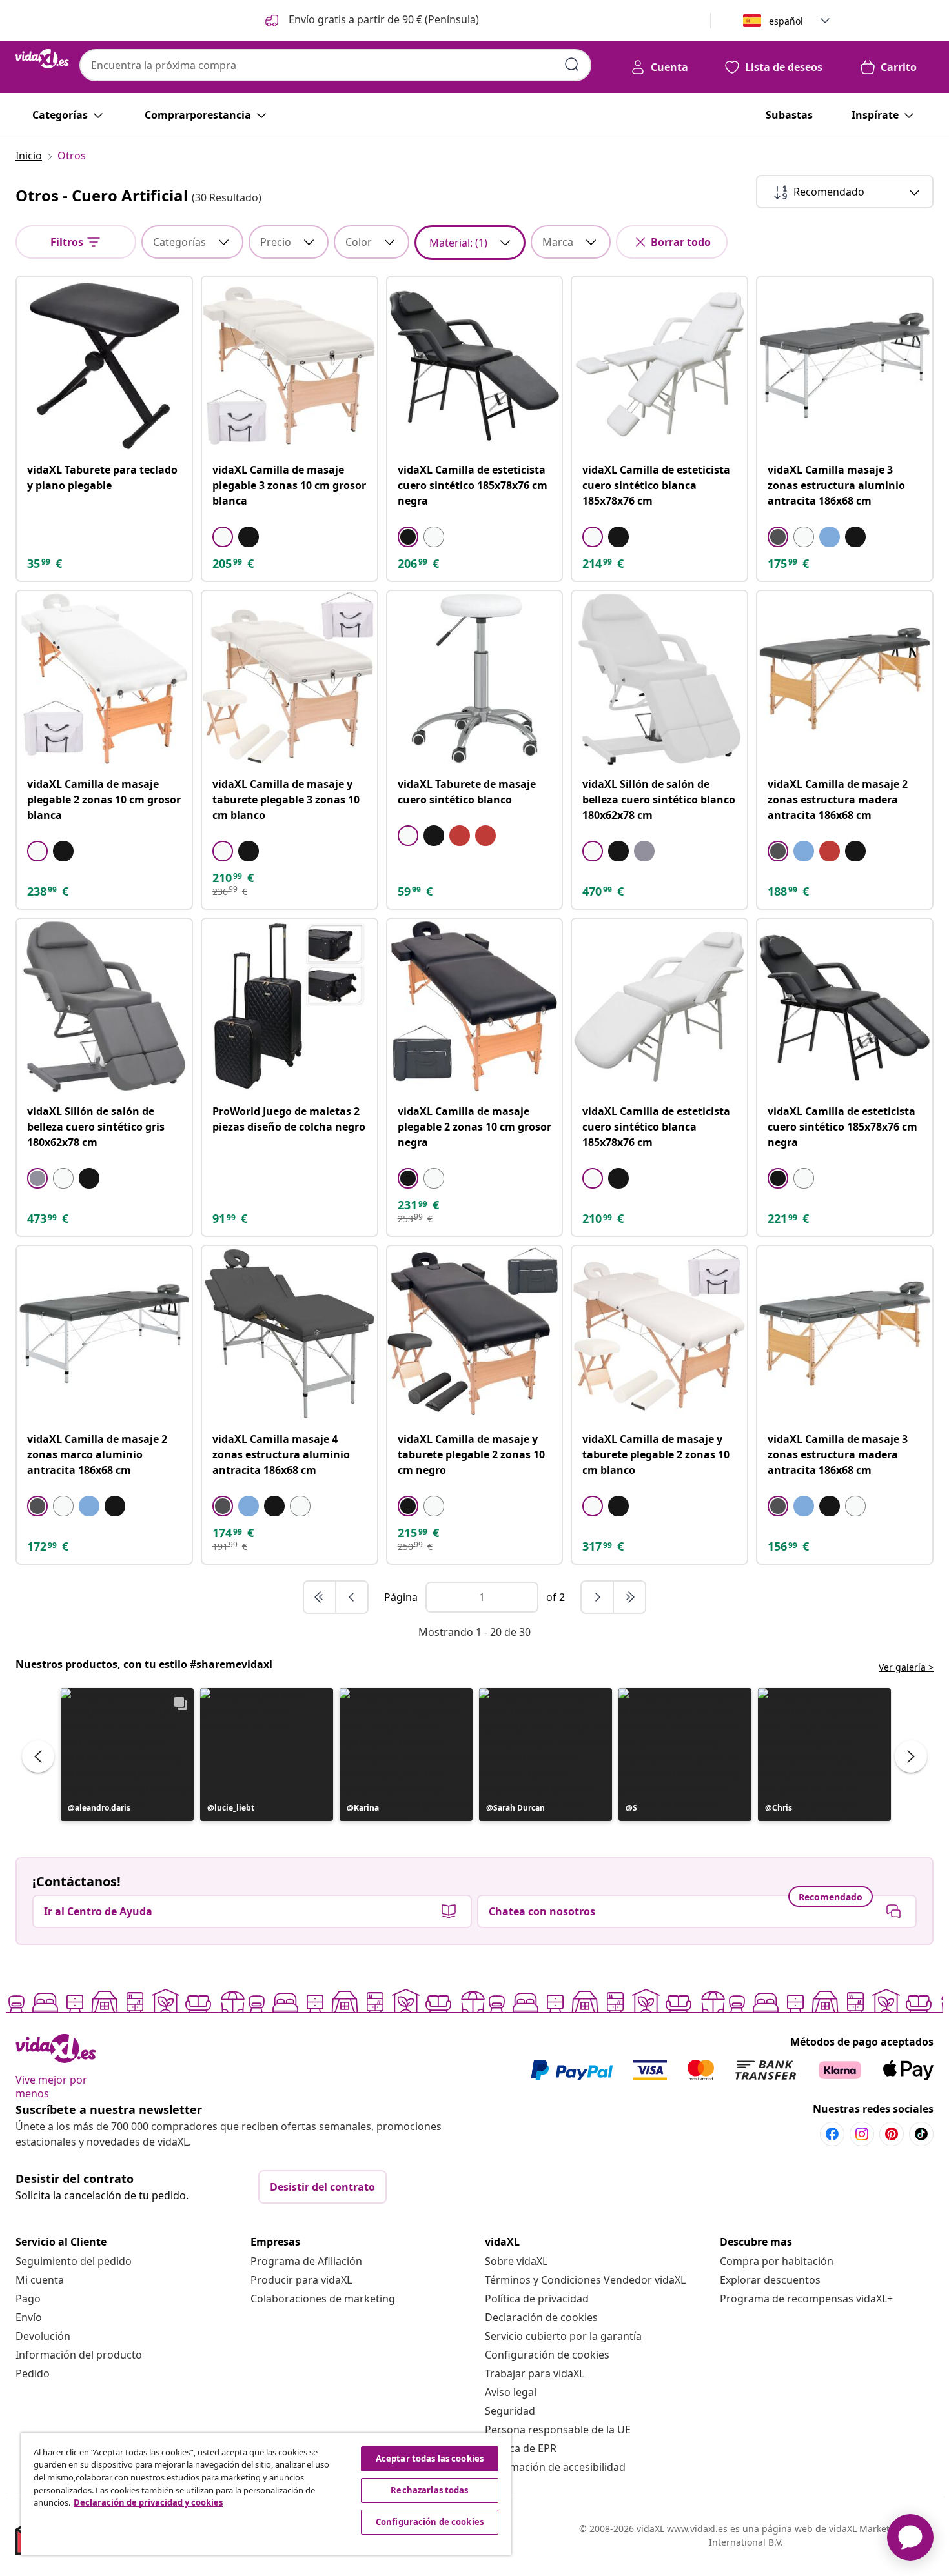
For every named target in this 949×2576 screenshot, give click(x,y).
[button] (371, 21)
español (786, 21)
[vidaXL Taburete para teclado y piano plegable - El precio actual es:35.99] (104, 364)
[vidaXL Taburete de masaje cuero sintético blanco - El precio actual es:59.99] (475, 679)
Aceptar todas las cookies (430, 2459)
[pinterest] (892, 2134)
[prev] (352, 1597)
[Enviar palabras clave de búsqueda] (572, 65)
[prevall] (320, 1597)
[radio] (223, 537)
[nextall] (629, 1597)
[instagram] (862, 2134)
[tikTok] (921, 2134)
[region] (266, 2494)
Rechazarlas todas (429, 2490)
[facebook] (832, 2134)
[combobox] (335, 65)
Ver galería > (906, 1667)
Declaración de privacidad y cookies (148, 2502)
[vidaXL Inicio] (42, 59)
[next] (598, 1597)
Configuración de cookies (547, 2355)
